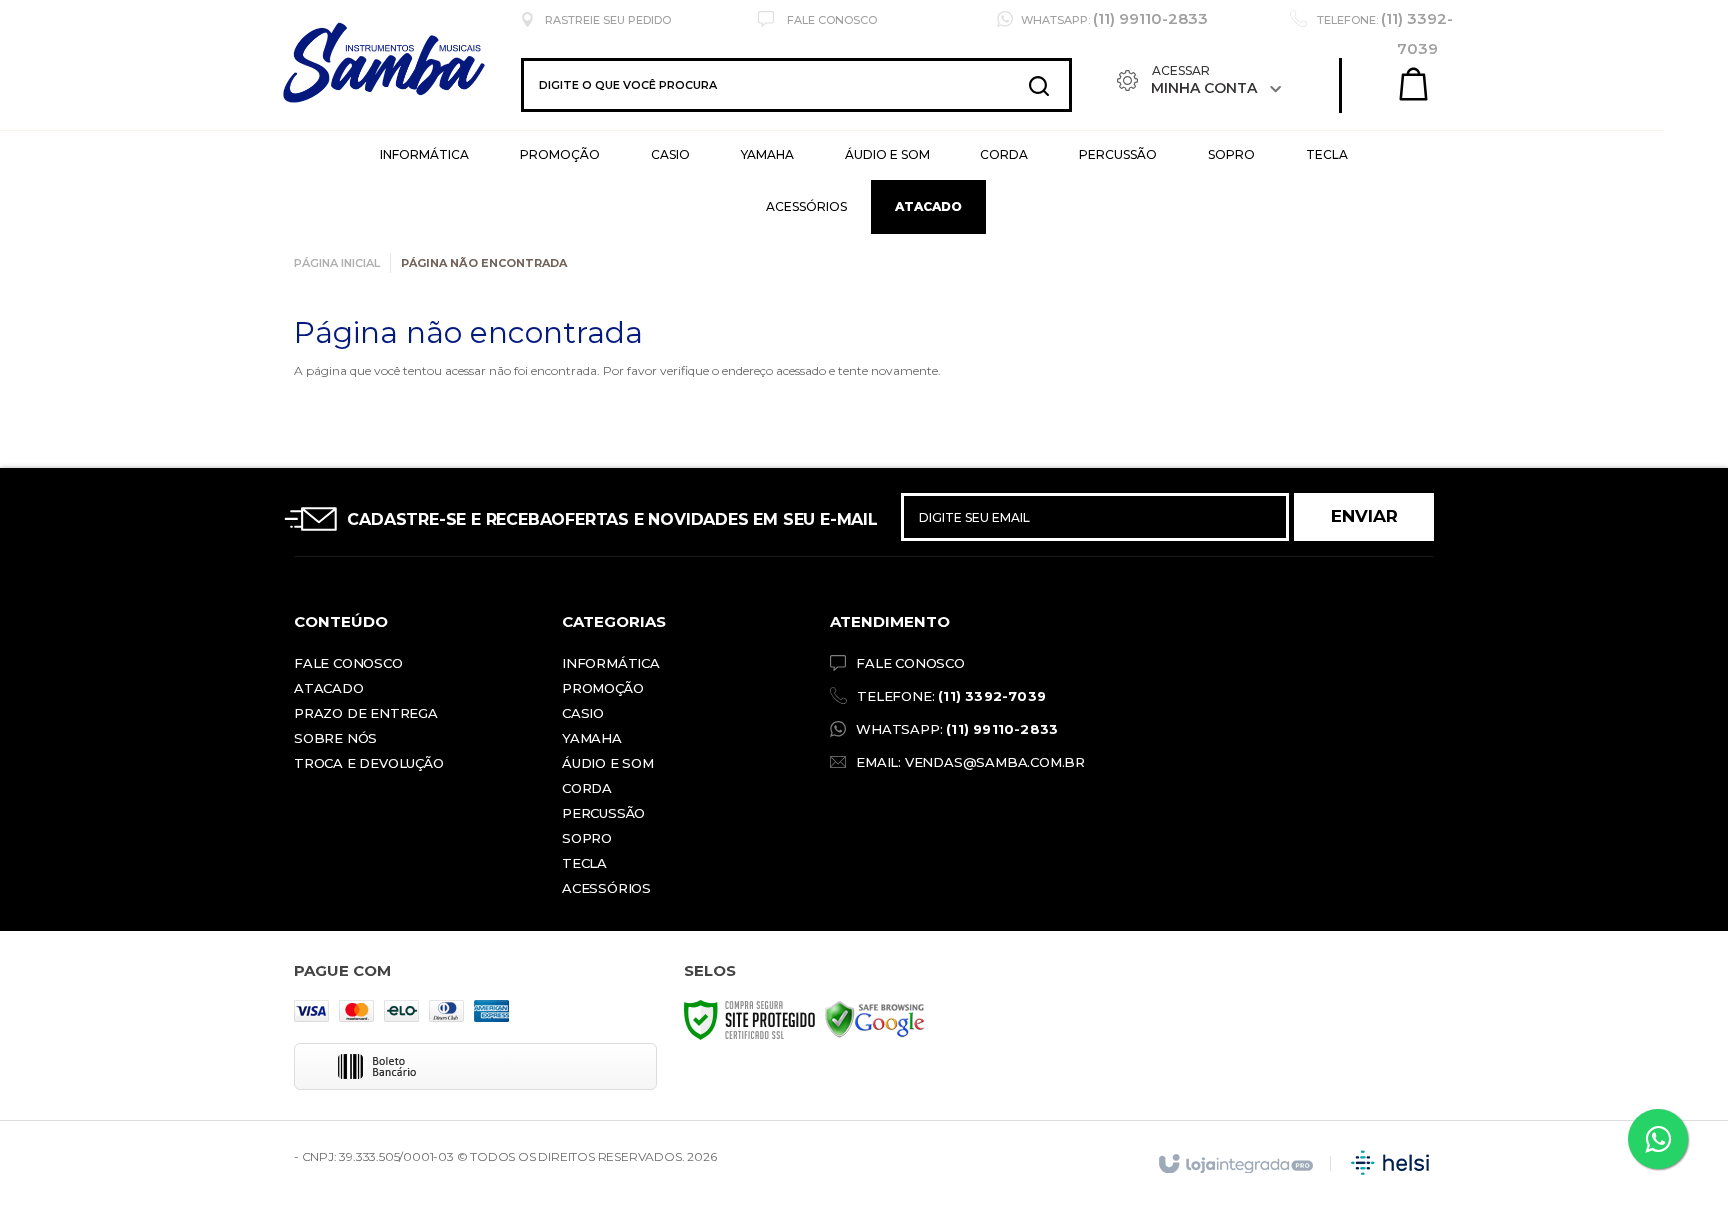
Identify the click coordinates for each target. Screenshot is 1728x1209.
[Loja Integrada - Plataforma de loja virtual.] (1234, 1165)
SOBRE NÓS (335, 738)
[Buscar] (1039, 85)
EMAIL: (970, 762)
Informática (611, 663)
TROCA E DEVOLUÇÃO (369, 763)
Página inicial (337, 263)
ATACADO (329, 688)
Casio (583, 713)
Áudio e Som (608, 763)
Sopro (587, 838)
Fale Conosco (830, 20)
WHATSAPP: (957, 729)
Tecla (584, 863)
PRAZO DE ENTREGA (366, 713)
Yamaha (592, 738)
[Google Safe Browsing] (875, 1018)
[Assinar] (1364, 517)
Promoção (602, 688)
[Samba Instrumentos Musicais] (442, 85)
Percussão (603, 813)
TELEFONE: (951, 696)
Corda (587, 788)
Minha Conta (1204, 88)
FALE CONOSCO (910, 663)
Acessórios (606, 888)
